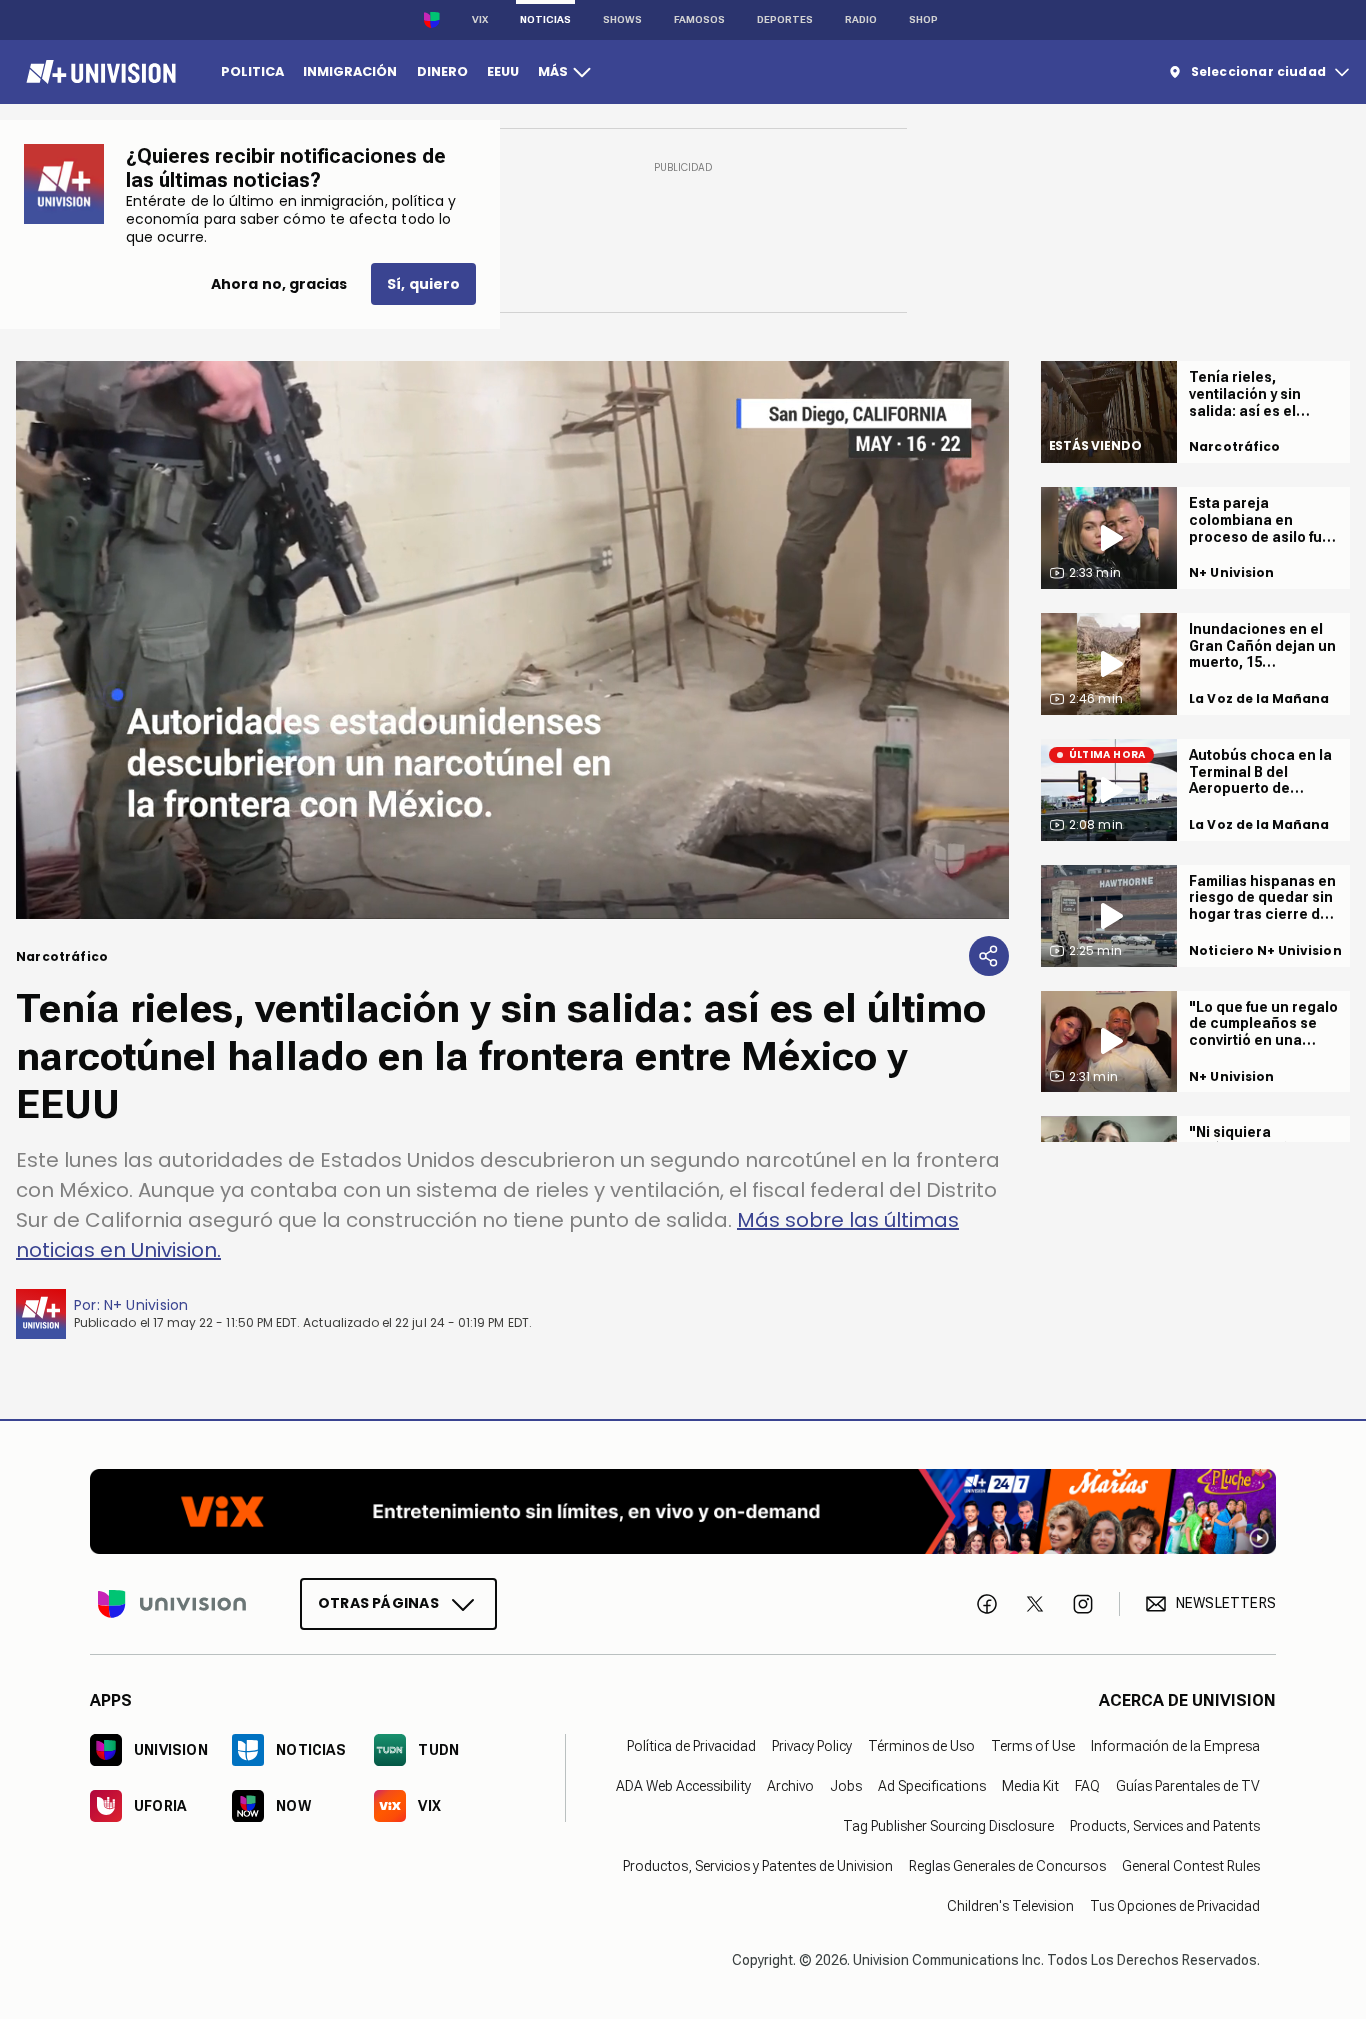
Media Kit (1030, 1786)
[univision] (98, 72)
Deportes (785, 19)
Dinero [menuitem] (442, 71)
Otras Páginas (378, 1603)
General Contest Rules (1191, 1866)
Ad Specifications (932, 1786)
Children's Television (1010, 1906)
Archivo (790, 1786)
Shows (622, 19)
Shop (923, 19)
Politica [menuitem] (252, 71)
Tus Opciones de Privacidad (1175, 1906)
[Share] (989, 956)
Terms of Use (1033, 1746)
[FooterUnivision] (172, 1604)
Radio (861, 19)
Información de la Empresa (1175, 1746)
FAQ (1087, 1786)
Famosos (699, 19)
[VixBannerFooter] (683, 1511)
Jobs (846, 1786)
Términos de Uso (921, 1746)
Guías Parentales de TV (1188, 1786)
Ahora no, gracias (279, 284)
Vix (480, 19)
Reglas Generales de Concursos (1007, 1866)
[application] (512, 640)
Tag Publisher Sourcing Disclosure (948, 1826)
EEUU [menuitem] (503, 71)
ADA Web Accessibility (683, 1786)
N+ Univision (146, 1305)
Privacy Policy (812, 1746)
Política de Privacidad (691, 1746)
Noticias (545, 19)
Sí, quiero (423, 284)
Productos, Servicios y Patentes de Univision (758, 1866)
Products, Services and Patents (1165, 1826)
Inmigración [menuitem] (350, 71)
